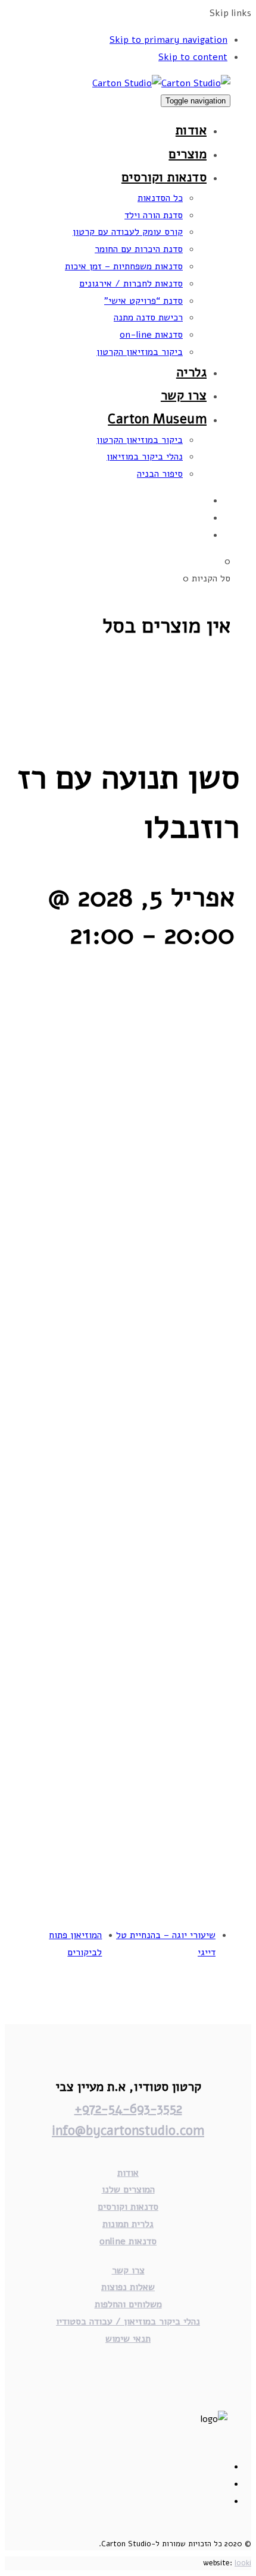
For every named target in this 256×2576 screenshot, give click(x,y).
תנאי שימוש (128, 2339)
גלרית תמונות (128, 2224)
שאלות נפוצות (128, 2287)
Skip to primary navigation (168, 40)
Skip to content (193, 57)
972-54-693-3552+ (128, 2109)
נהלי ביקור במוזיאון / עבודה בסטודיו (128, 2322)
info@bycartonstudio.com (128, 2131)
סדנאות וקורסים (128, 2207)
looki (243, 2563)
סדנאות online (128, 2241)
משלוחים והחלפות (128, 2304)
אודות (128, 2173)
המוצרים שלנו (128, 2190)
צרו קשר (128, 2270)
